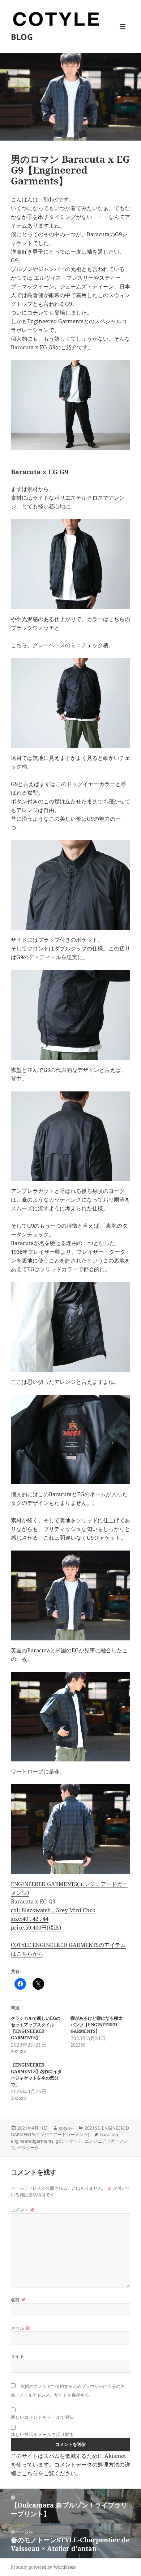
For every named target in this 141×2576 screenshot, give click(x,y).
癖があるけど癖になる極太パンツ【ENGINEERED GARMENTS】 (97, 2025)
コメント (23, 2210)
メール (20, 2328)
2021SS (92, 2128)
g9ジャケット (69, 2141)
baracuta (109, 2134)
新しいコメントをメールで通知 (42, 2417)
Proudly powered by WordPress (43, 2567)
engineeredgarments (32, 2141)
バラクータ (28, 2148)
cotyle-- (66, 2128)
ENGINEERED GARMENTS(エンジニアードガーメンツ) (70, 2131)
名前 (18, 2300)
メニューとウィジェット (123, 34)
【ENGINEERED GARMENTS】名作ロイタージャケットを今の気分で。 (36, 2075)
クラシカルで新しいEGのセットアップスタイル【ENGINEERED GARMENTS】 (36, 2028)
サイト (18, 2356)
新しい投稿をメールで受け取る (42, 2434)
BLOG (22, 37)
